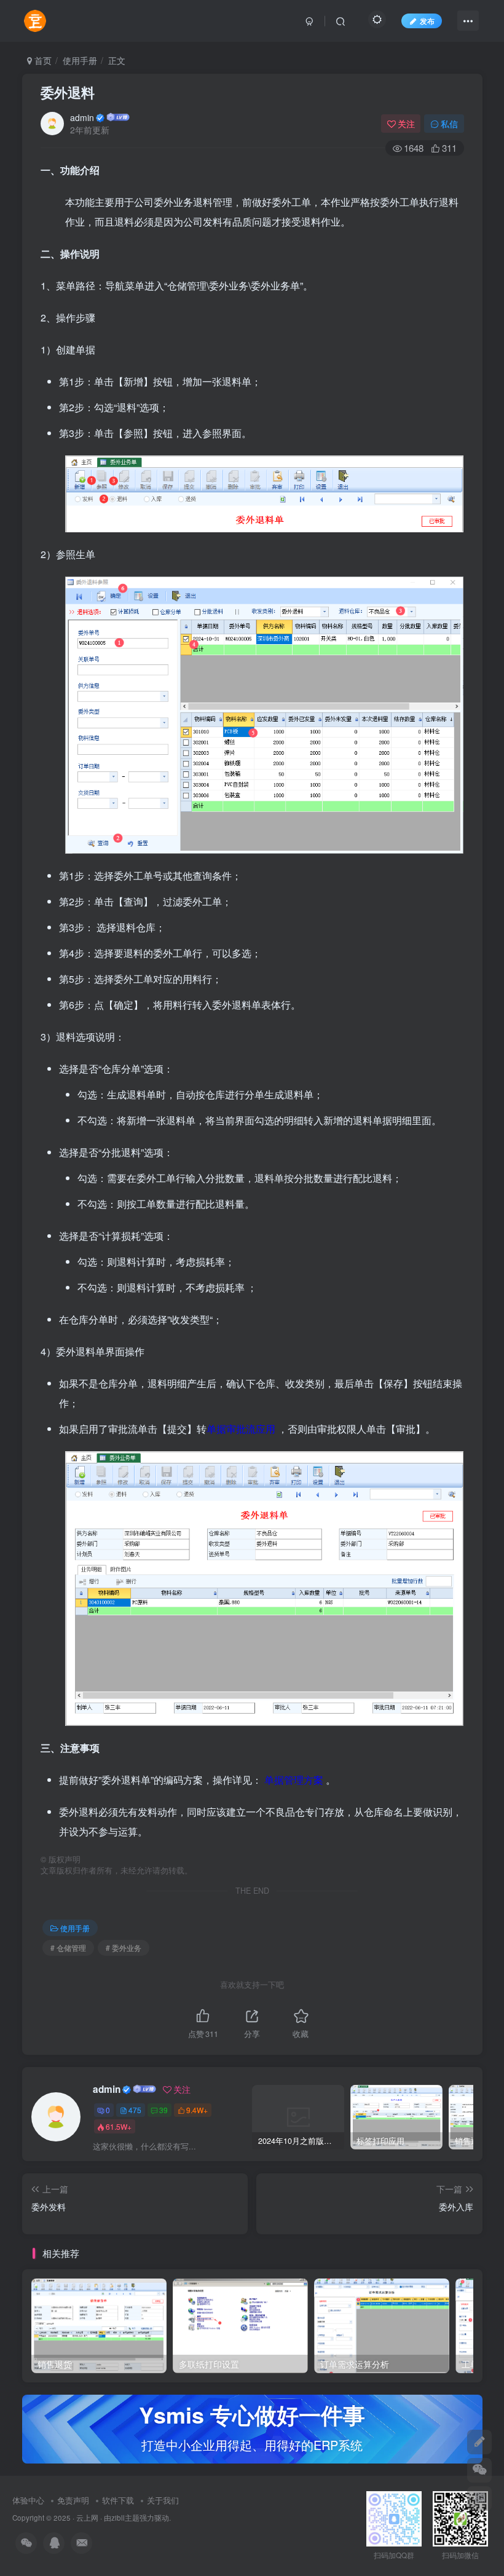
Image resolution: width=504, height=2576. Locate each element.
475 (135, 2110)
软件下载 (118, 2500)
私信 (449, 124)
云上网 (87, 2518)
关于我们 (163, 2500)
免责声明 (73, 2500)
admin (82, 117)
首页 (42, 60)
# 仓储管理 (68, 1948)
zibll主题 (125, 2518)
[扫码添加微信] (479, 2470)
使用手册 (80, 60)
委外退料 (68, 92)
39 (163, 2110)
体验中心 (28, 2500)
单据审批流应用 (241, 1429)
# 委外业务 (124, 1948)
